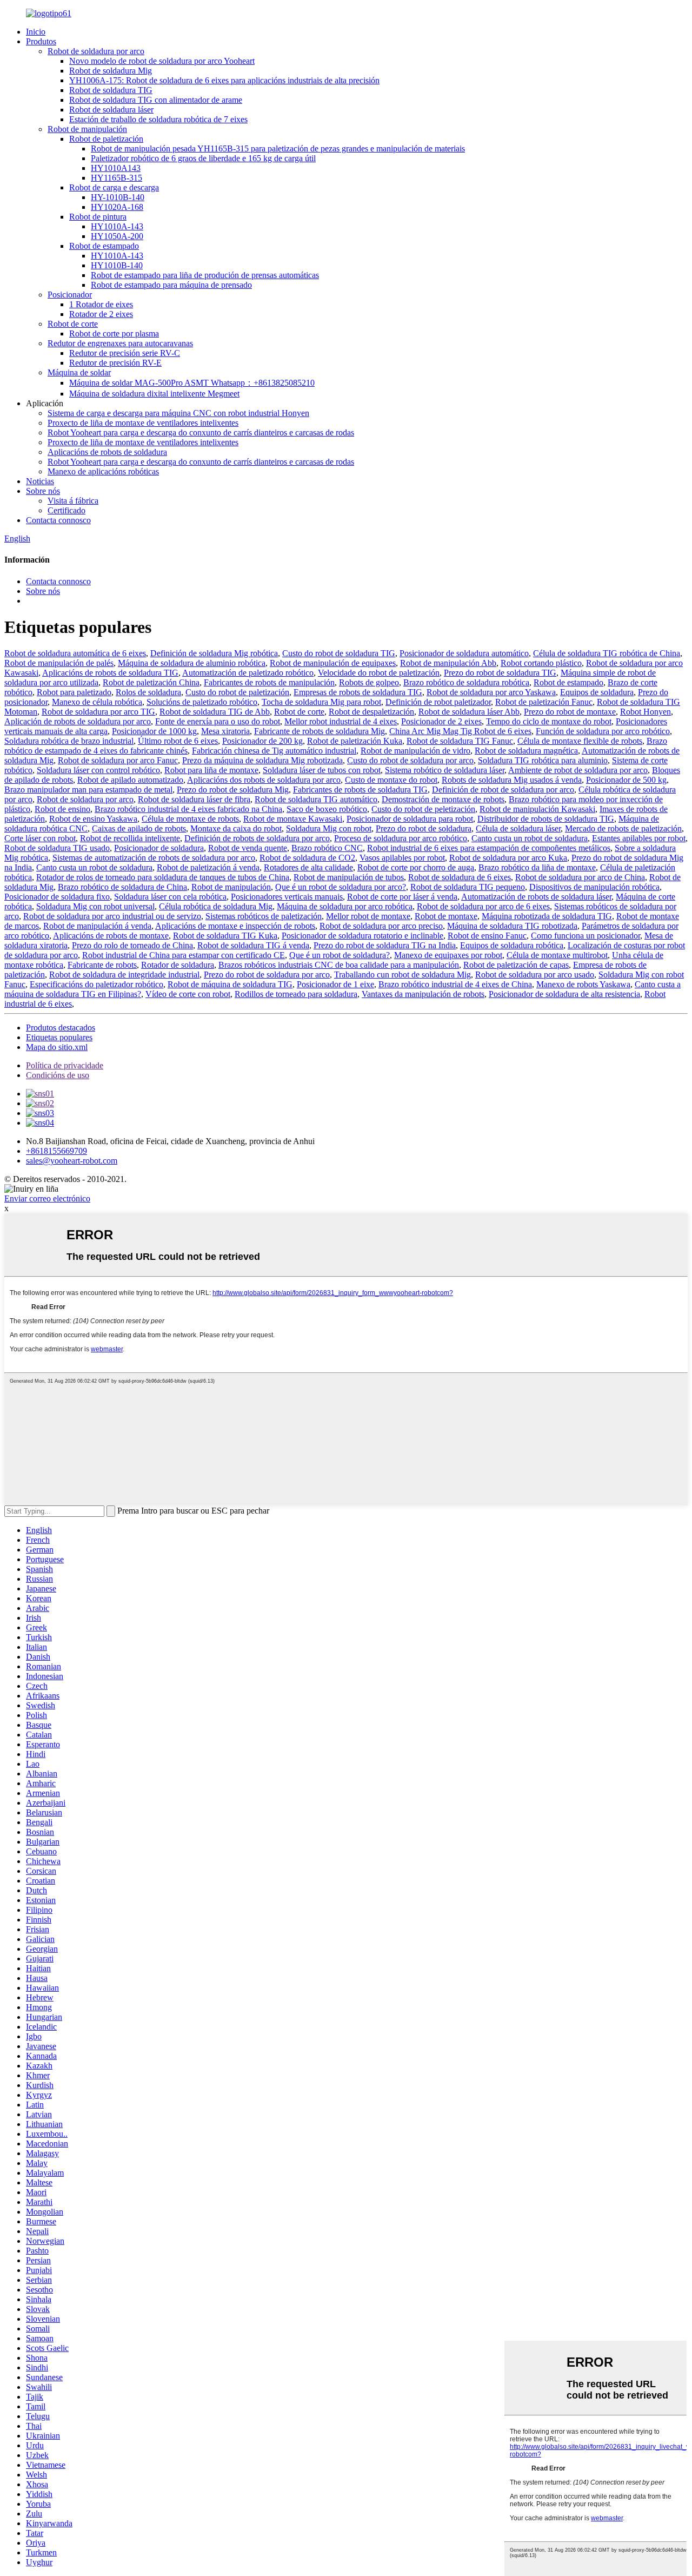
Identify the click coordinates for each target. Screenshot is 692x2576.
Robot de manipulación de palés (59, 663)
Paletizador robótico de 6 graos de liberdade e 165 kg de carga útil (203, 158)
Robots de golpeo (369, 682)
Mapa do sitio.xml (57, 1047)
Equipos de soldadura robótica (512, 945)
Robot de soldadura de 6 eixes (460, 877)
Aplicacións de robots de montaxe (111, 936)
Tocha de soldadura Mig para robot (321, 702)
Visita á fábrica (73, 501)
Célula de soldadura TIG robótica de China (607, 653)
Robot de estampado (104, 246)
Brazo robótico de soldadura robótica (466, 682)
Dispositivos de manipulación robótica (594, 887)
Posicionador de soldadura (159, 848)
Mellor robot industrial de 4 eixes (341, 721)
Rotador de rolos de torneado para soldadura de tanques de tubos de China (163, 877)
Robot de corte (73, 324)
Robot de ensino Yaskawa (93, 819)
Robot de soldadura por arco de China (580, 877)
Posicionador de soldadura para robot (410, 819)
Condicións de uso (58, 1075)
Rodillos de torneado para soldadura (296, 994)
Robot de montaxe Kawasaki (293, 819)
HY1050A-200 (117, 236)
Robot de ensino (62, 809)
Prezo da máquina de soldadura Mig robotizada (262, 760)
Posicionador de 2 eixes (441, 721)
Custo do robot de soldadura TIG (339, 653)
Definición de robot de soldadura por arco (503, 790)
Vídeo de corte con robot (188, 994)
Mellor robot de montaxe (368, 916)
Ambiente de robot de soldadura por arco (578, 770)
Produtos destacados (61, 1028)
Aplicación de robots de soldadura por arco (78, 721)
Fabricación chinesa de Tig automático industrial (274, 751)
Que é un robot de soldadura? (340, 955)
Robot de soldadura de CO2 (307, 858)
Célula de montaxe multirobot (557, 955)
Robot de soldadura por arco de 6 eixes (483, 906)
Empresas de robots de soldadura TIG (358, 692)
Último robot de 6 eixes (178, 741)
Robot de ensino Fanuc (487, 936)
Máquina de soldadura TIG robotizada (512, 926)
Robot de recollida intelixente (130, 838)
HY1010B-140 (117, 265)
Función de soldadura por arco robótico (603, 731)
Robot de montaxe (446, 916)
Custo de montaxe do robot (391, 780)
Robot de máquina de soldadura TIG (230, 984)
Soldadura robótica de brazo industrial (69, 741)
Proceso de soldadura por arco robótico (401, 838)
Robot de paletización (106, 139)
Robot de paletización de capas (516, 965)
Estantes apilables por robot (639, 838)
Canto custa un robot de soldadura (530, 838)
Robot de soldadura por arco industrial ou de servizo (112, 916)
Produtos (41, 41)
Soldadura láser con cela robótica (170, 897)
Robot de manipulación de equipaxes (333, 663)
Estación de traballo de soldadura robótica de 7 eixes (158, 119)
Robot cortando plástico (541, 663)
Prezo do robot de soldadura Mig (233, 790)
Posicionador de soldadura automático (464, 653)
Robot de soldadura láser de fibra (194, 799)
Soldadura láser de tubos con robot (322, 770)
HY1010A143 (116, 168)
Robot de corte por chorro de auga (416, 867)
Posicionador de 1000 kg (154, 731)
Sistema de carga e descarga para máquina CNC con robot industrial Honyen (178, 413)
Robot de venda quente (248, 848)
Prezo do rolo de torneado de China (132, 945)
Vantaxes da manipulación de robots (423, 994)
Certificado (66, 510)
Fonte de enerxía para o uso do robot (218, 721)
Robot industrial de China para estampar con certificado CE (184, 955)
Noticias (40, 481)
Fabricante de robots (102, 965)
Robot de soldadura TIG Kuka (225, 936)
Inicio (36, 32)
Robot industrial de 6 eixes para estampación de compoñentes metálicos (489, 848)
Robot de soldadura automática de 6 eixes (75, 653)
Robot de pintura (98, 217)
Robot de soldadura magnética (526, 751)
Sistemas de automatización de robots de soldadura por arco (154, 858)
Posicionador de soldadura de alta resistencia (564, 994)
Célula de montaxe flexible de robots (580, 741)
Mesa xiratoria (225, 731)
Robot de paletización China (151, 682)
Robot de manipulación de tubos (349, 877)
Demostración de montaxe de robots (443, 799)
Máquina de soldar (79, 372)
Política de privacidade (65, 1065)
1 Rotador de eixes (101, 304)
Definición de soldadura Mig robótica (214, 653)
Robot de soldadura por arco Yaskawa (491, 692)
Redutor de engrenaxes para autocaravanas (120, 343)
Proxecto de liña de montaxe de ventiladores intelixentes (143, 423)
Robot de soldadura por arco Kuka (508, 858)
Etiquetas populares (59, 1037)
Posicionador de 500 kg (626, 780)
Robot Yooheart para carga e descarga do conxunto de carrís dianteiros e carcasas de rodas (201, 432)
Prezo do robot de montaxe (570, 712)
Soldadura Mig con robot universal (95, 906)
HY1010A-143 (117, 226)
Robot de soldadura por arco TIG (98, 712)
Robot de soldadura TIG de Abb (215, 712)
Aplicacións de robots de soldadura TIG (110, 673)
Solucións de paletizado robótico (202, 702)
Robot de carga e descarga (114, 187)
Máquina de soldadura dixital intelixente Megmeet (154, 394)
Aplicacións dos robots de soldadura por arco (264, 780)
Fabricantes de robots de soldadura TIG (360, 790)
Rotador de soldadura (178, 965)
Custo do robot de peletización (423, 809)
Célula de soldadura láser (518, 828)
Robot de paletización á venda (208, 867)
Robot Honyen (646, 712)
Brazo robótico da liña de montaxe (537, 867)
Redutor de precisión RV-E (115, 363)
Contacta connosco (58, 520)
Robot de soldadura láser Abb (469, 712)
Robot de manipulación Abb (448, 663)
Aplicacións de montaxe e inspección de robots (235, 926)
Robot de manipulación (87, 129)
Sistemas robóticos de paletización (264, 916)
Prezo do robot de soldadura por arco (267, 975)
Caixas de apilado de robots (139, 828)
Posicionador (70, 295)
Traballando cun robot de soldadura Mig (402, 975)
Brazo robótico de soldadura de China (122, 887)
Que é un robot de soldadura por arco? (341, 887)
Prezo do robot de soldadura (424, 828)
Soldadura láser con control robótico (98, 770)
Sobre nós (43, 491)
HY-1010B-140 (118, 197)
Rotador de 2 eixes (101, 314)
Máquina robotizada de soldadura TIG (547, 916)
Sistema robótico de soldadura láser (445, 770)
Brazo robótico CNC (327, 848)
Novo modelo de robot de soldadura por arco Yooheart (162, 61)
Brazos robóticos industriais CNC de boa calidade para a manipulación (339, 965)
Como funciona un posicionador (585, 936)
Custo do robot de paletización (237, 692)
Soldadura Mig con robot (329, 828)
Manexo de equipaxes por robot (448, 955)
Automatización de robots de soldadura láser (536, 897)
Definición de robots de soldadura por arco (257, 838)
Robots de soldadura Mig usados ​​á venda (512, 780)
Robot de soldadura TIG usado (57, 848)
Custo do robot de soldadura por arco (410, 760)
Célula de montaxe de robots (190, 819)
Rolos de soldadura (148, 692)
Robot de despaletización (371, 712)
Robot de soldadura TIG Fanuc (460, 741)
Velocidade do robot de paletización (379, 673)
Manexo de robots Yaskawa (583, 984)
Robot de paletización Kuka (355, 741)
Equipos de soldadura (597, 692)
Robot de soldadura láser (111, 110)
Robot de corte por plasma (114, 333)
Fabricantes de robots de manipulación (269, 682)
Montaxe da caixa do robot (236, 828)
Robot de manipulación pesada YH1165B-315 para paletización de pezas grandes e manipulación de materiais (278, 148)
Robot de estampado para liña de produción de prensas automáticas (205, 275)
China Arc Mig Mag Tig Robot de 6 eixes (460, 731)
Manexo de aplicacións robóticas (103, 471)
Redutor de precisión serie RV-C (125, 353)
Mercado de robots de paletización (623, 828)
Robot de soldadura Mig (111, 71)
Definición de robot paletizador (438, 702)
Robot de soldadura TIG (111, 90)
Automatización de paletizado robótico (248, 673)
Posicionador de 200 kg (262, 741)
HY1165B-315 (117, 178)
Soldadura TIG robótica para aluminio (543, 760)
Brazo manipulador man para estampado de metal (88, 790)
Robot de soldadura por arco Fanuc (118, 760)
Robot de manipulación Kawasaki (537, 809)
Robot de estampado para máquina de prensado (171, 285)
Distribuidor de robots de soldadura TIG (546, 819)
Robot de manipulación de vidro (415, 751)
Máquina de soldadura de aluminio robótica (192, 663)
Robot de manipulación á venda (97, 926)
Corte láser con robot (40, 838)
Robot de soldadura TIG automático (316, 799)
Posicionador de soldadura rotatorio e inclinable (362, 936)
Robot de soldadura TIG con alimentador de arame (156, 100)
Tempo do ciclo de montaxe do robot (549, 721)
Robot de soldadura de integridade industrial (124, 975)
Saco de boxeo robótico (327, 809)
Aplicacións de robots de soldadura (107, 452)
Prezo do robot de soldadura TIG (500, 673)
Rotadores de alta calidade (308, 867)
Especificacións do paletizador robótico (97, 984)
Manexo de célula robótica (97, 702)
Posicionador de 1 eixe (335, 984)
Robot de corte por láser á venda (402, 897)
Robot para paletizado (74, 692)
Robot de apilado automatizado (130, 780)
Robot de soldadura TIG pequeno (468, 887)
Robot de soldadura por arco (96, 51)
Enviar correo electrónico (47, 1198)
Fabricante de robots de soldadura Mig (320, 731)
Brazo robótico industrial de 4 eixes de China (455, 984)
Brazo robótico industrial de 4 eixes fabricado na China (188, 809)
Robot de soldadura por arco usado (535, 975)
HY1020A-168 (117, 207)
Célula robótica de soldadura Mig (216, 906)
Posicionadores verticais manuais (287, 897)
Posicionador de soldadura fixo (57, 897)
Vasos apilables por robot (402, 858)
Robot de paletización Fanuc (544, 702)
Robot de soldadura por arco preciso (381, 926)
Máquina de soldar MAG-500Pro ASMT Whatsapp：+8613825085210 (192, 383)
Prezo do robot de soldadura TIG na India (385, 945)
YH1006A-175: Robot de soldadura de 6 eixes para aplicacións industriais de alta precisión (224, 80)
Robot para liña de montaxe (211, 770)
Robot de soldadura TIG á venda (253, 945)
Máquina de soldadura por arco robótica (345, 906)
